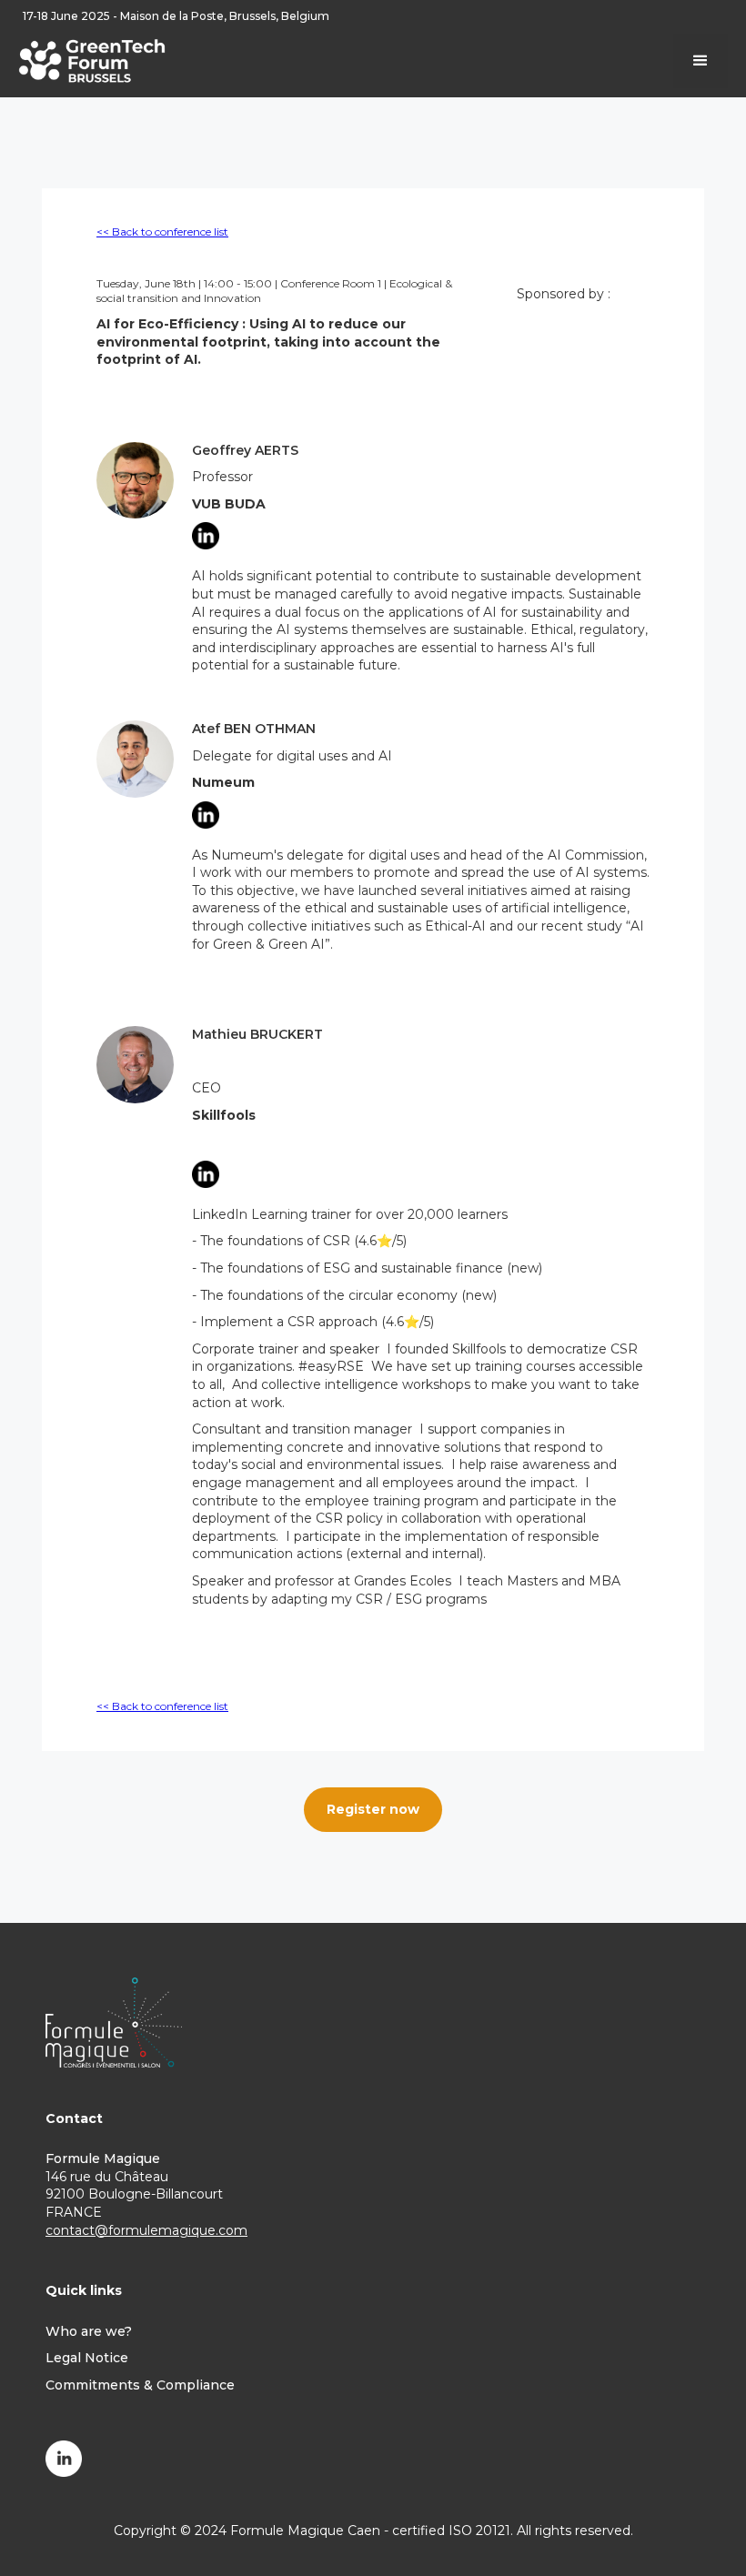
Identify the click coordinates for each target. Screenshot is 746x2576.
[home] (92, 59)
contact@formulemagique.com (146, 2230)
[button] (701, 61)
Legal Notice (87, 2358)
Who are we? (89, 2331)
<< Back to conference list (162, 231)
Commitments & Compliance (140, 2385)
